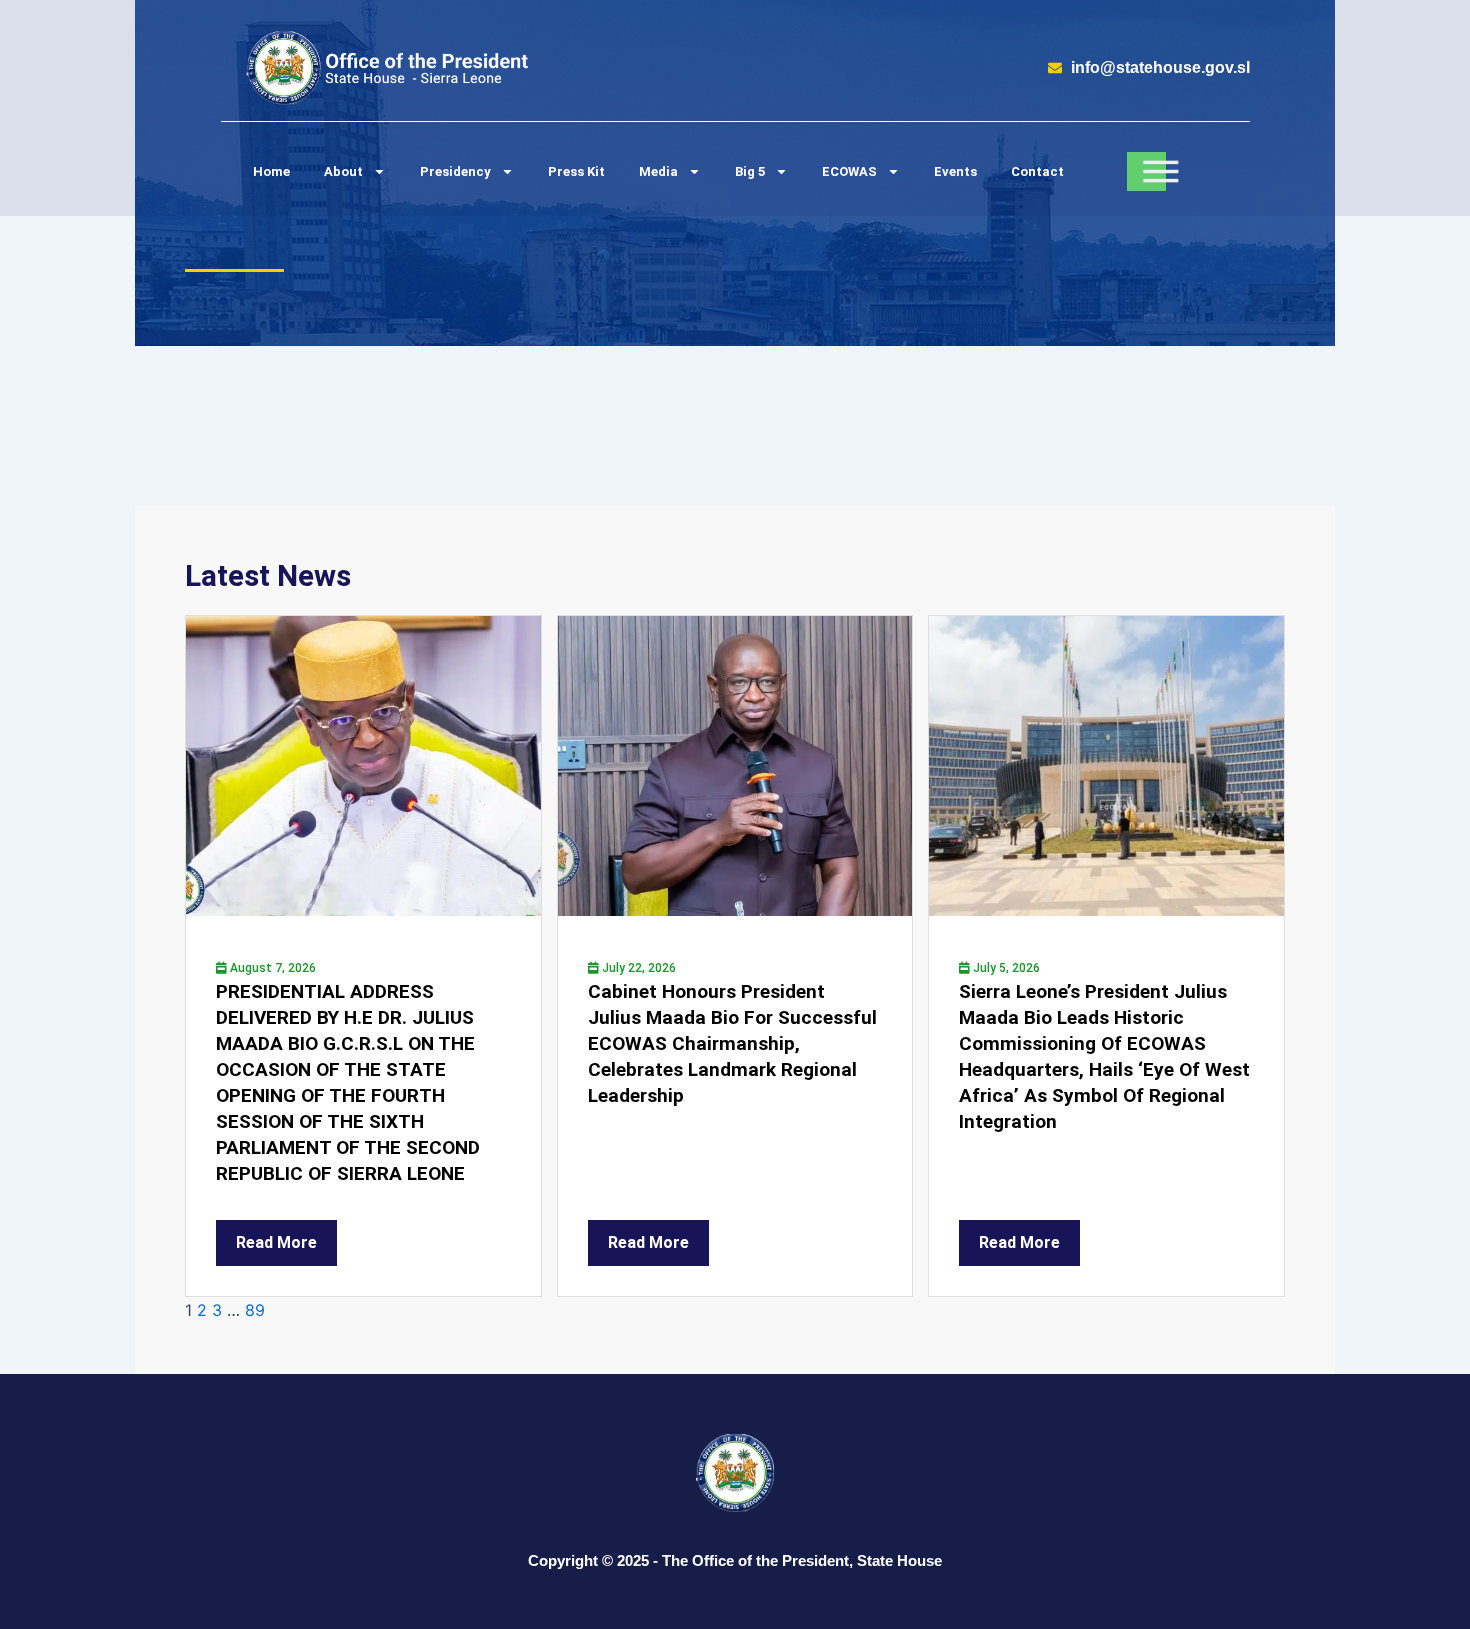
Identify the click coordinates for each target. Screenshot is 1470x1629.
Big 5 (750, 171)
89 (255, 1310)
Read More (276, 1242)
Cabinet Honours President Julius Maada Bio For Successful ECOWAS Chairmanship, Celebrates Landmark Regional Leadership (732, 1043)
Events (955, 171)
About (343, 171)
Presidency (455, 171)
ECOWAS (849, 171)
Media (658, 171)
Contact (1037, 171)
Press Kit (576, 171)
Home (271, 171)
